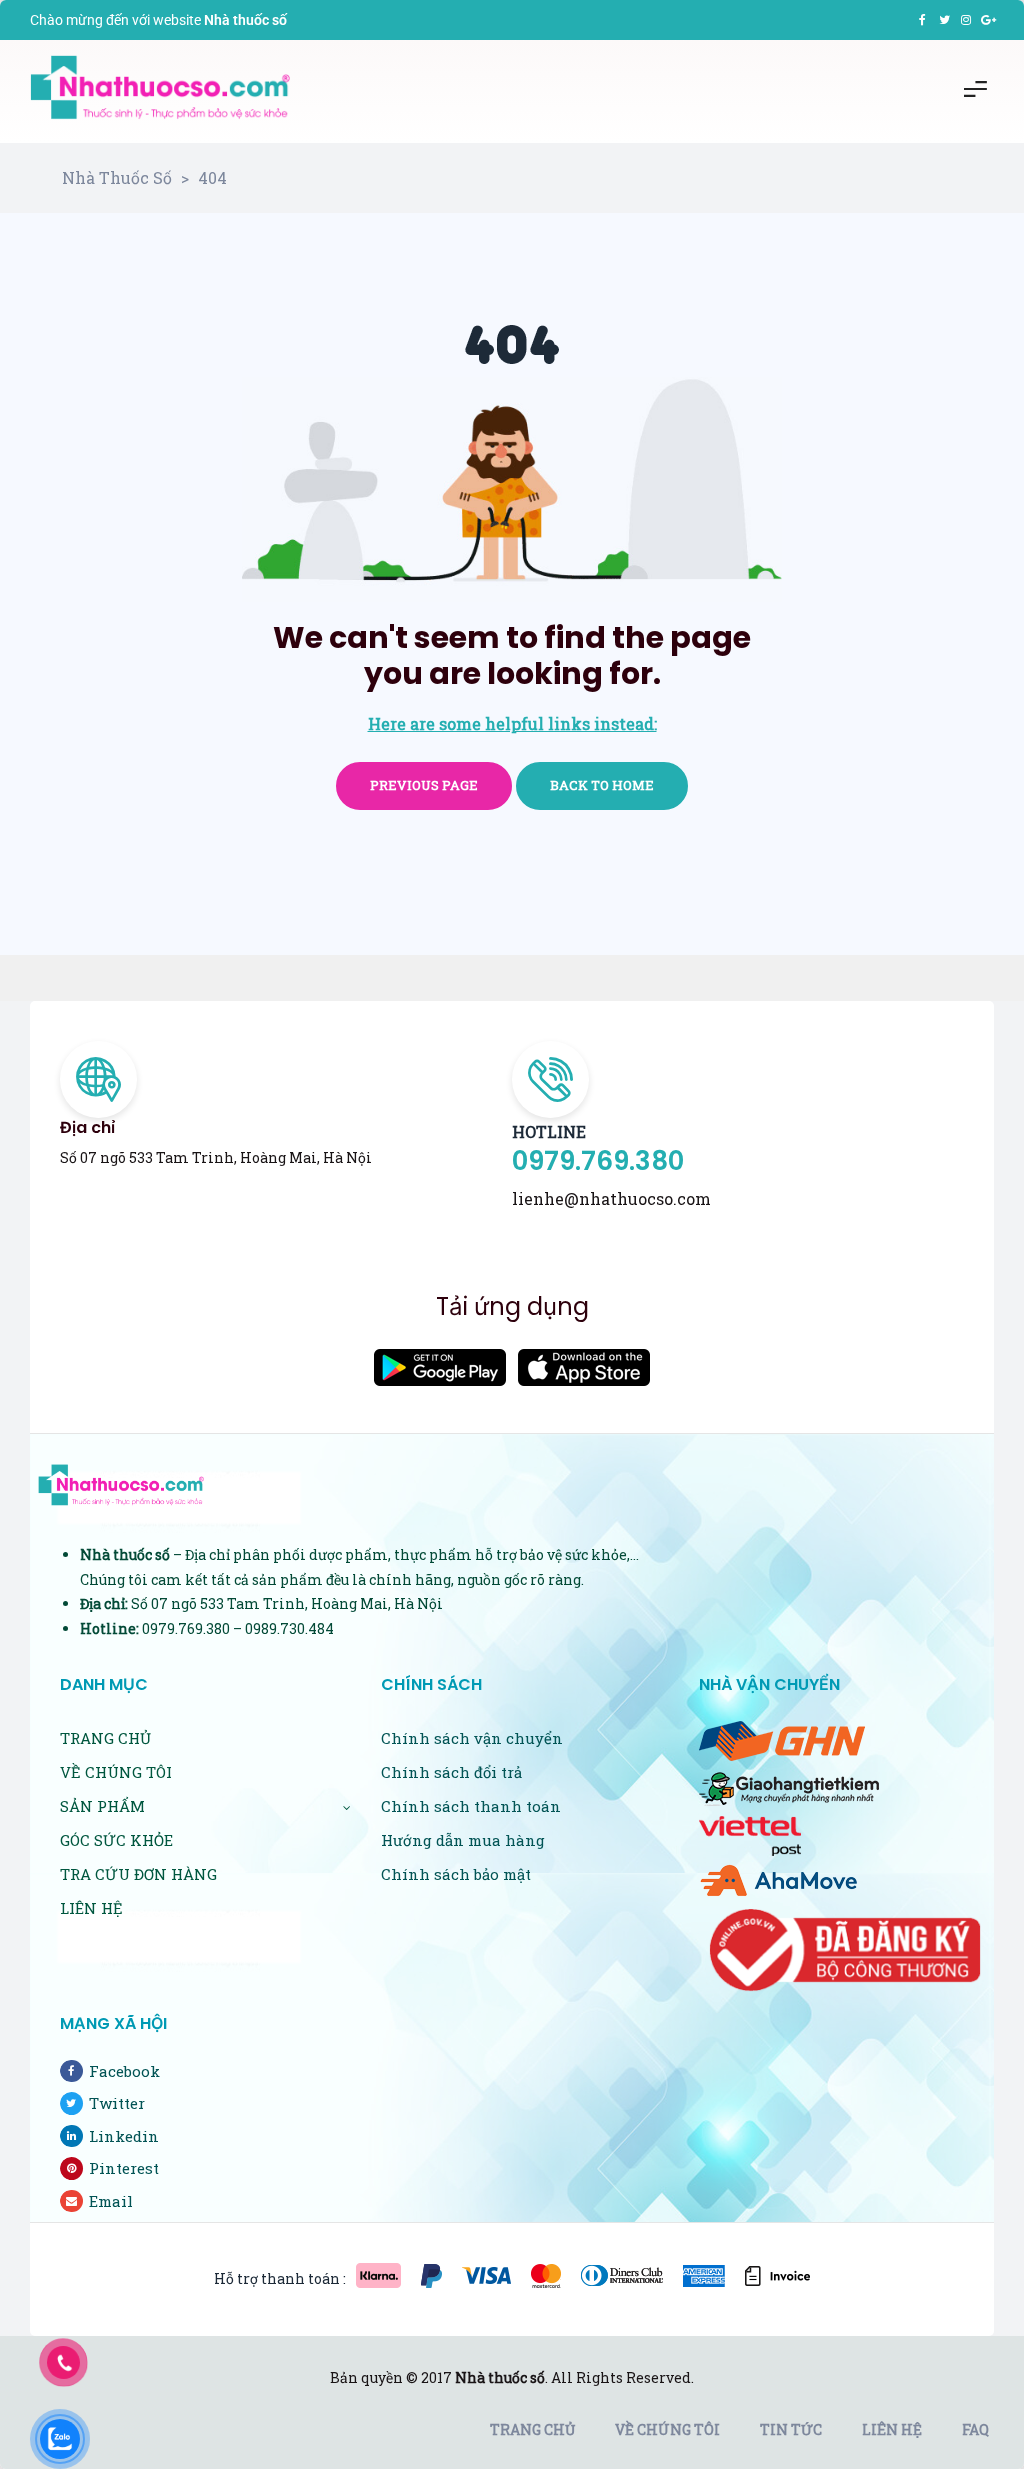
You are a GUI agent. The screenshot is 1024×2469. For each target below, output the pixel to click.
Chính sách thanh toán (471, 1806)
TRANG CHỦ (105, 1738)
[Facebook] (922, 20)
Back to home (602, 785)
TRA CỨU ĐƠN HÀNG (138, 1874)
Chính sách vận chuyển (472, 1738)
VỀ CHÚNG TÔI (116, 1772)
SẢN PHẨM (102, 1806)
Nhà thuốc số (500, 2377)
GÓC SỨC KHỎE (116, 1840)
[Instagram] (966, 20)
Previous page (424, 785)
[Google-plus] (988, 20)
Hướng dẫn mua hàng (463, 1840)
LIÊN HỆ (91, 1908)
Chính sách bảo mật (456, 1874)
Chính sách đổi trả (451, 1772)
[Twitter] (944, 20)
